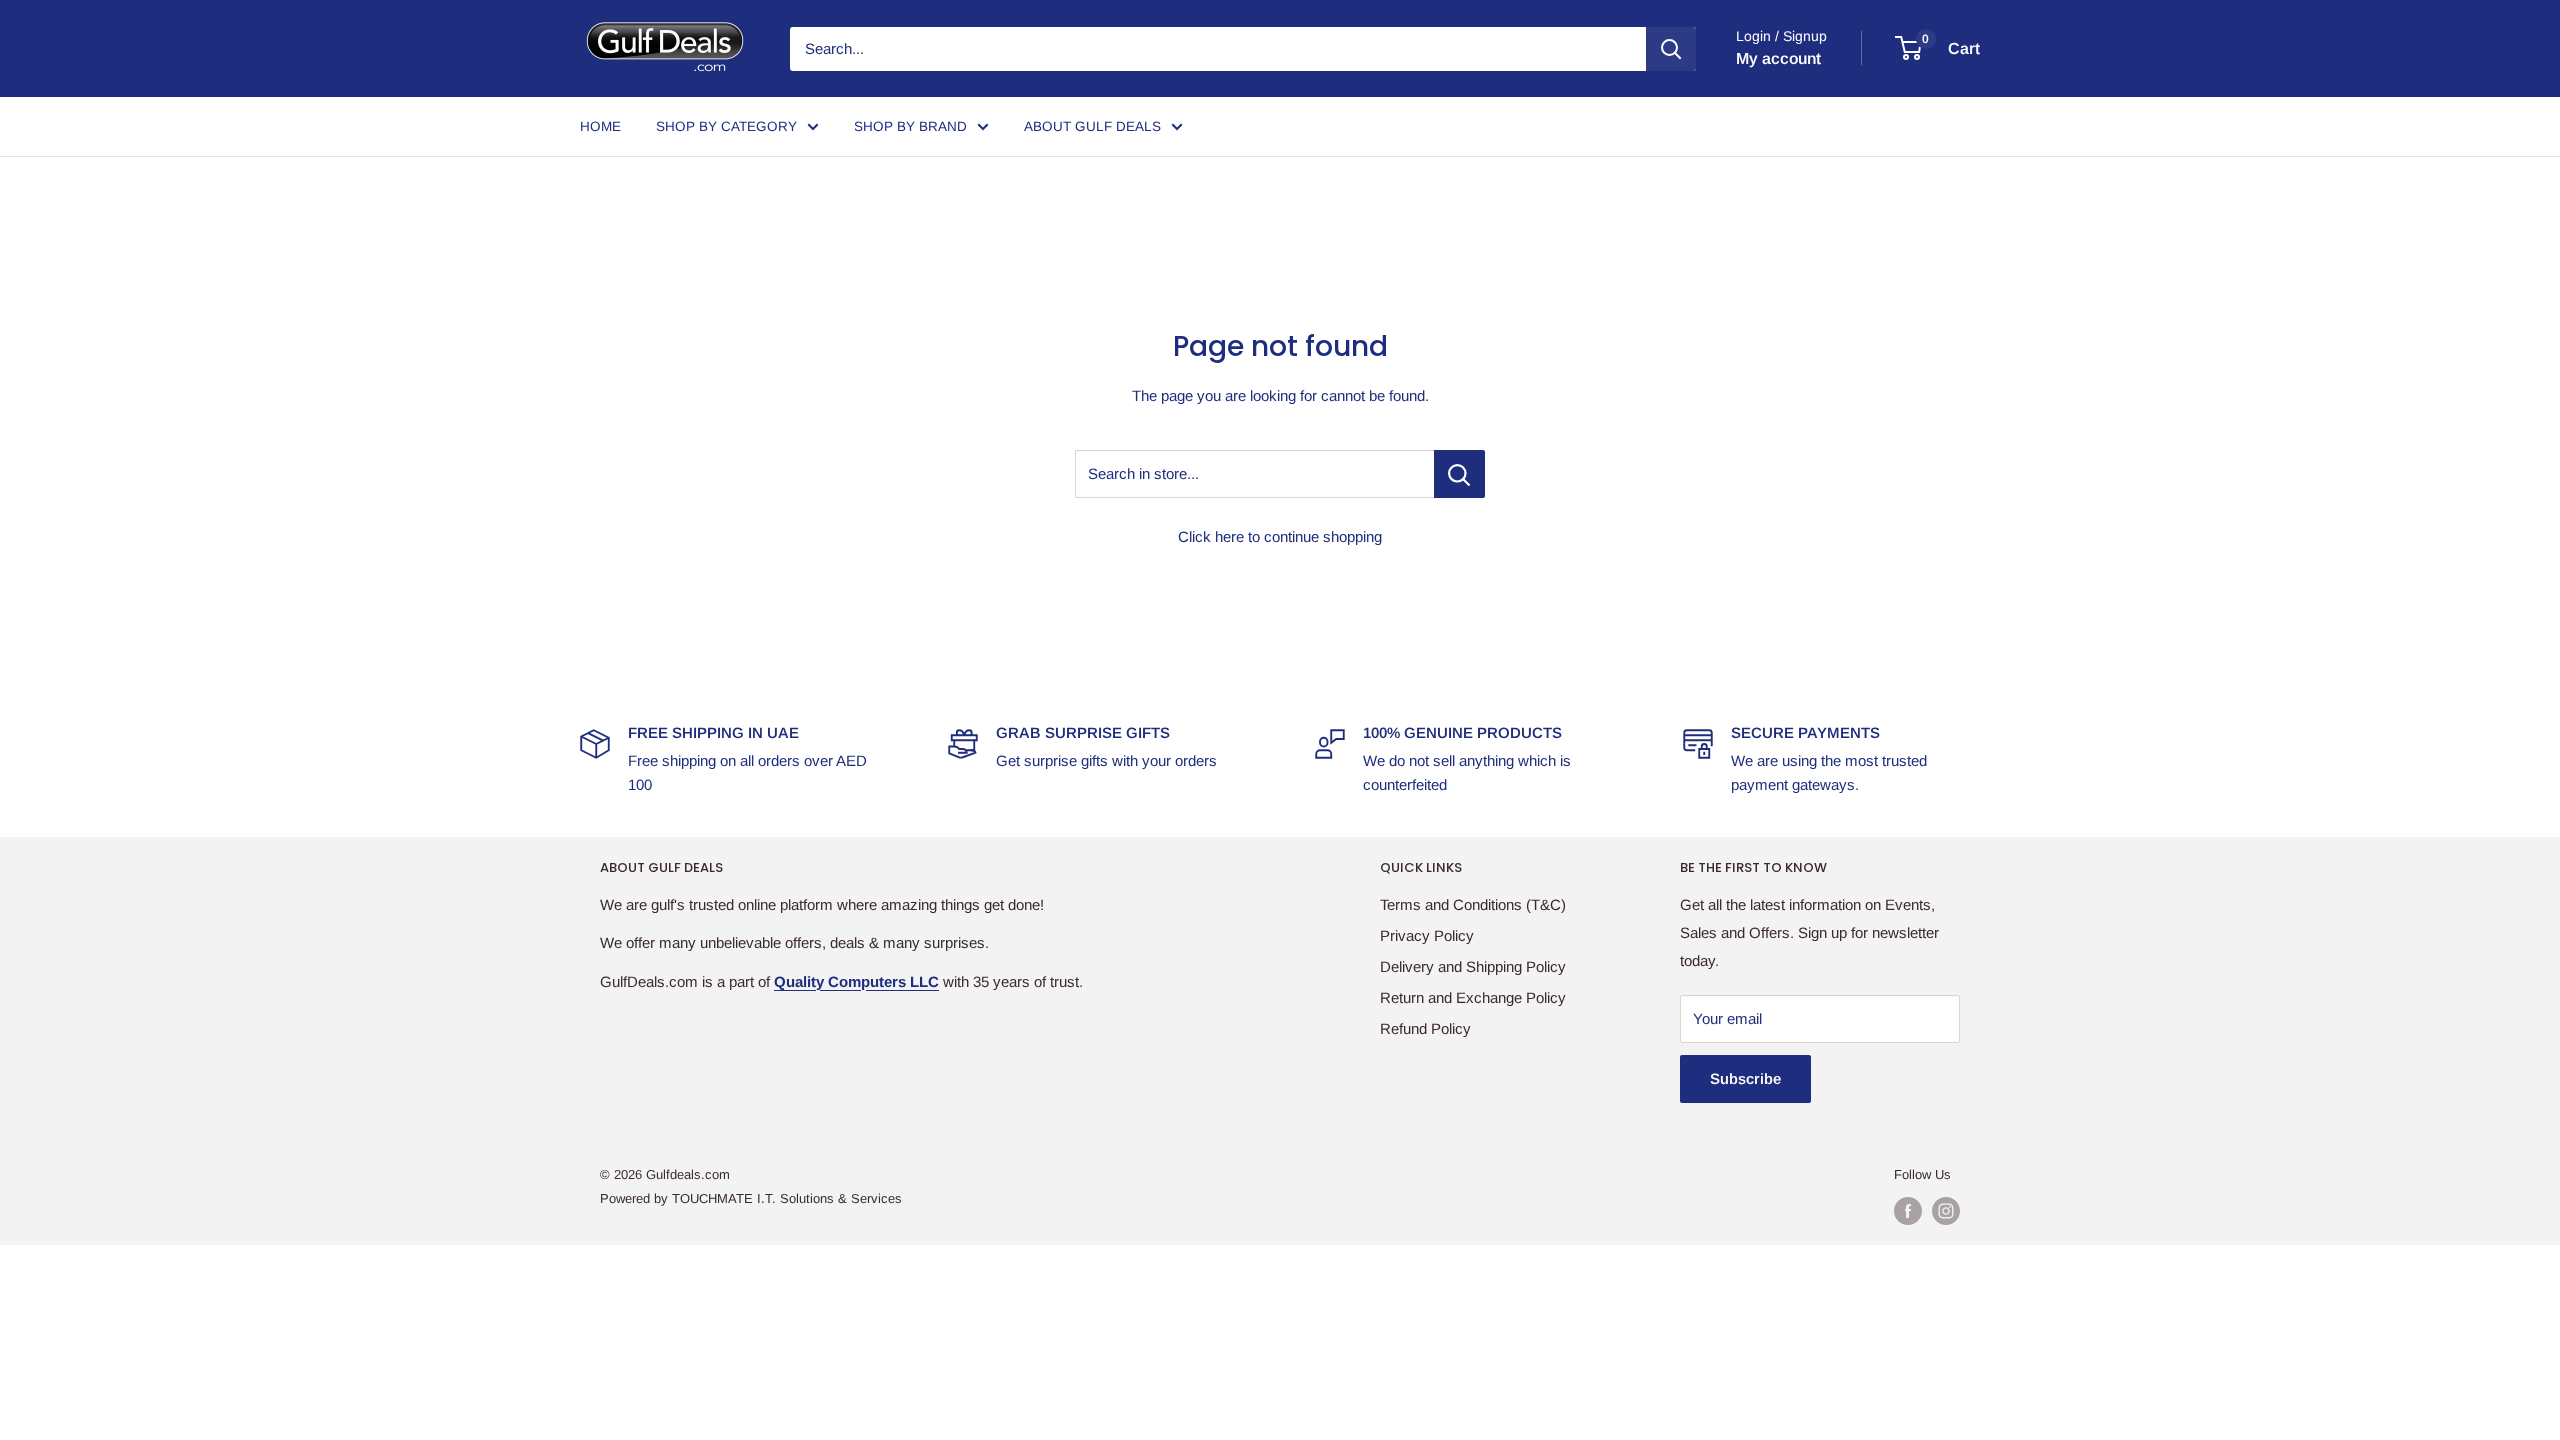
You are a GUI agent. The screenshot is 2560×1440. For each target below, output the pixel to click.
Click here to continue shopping (1280, 536)
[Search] (1671, 49)
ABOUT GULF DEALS (1092, 126)
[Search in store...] (1459, 474)
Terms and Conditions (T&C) (1473, 904)
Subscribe (1745, 1078)
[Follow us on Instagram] (1946, 1211)
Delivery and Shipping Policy (1473, 966)
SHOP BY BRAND (910, 126)
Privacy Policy (1427, 935)
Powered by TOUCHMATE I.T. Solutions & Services (751, 1198)
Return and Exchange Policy (1473, 997)
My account (1778, 58)
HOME (600, 126)
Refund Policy (1425, 1028)
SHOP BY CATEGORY (726, 126)
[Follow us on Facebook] (1908, 1211)
